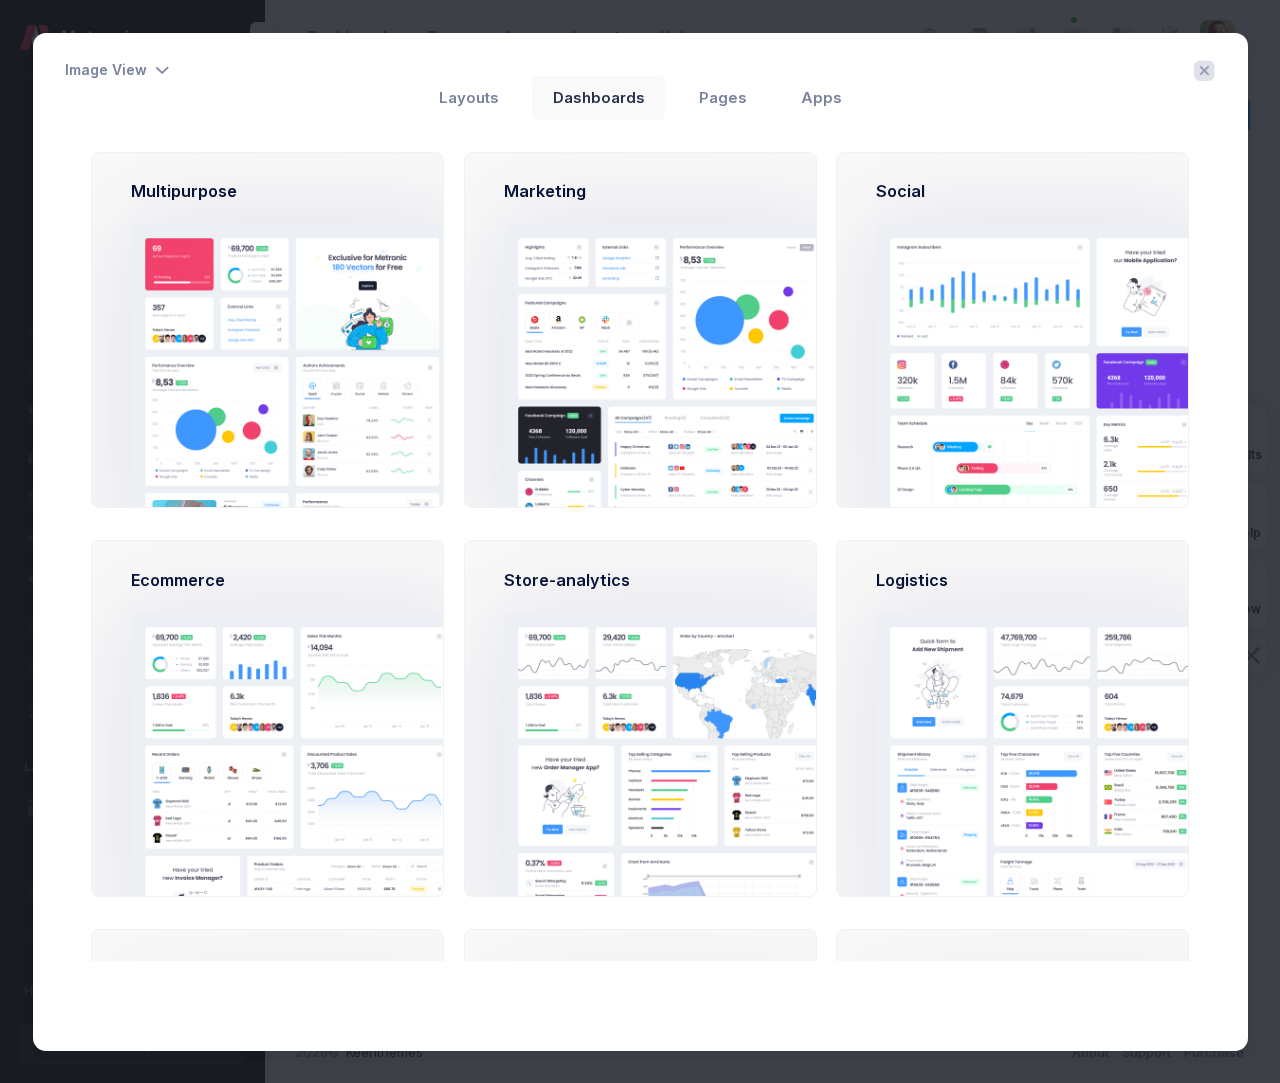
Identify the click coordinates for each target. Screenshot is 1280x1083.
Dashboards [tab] (599, 98)
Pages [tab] (723, 98)
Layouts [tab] (469, 98)
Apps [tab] (821, 98)
